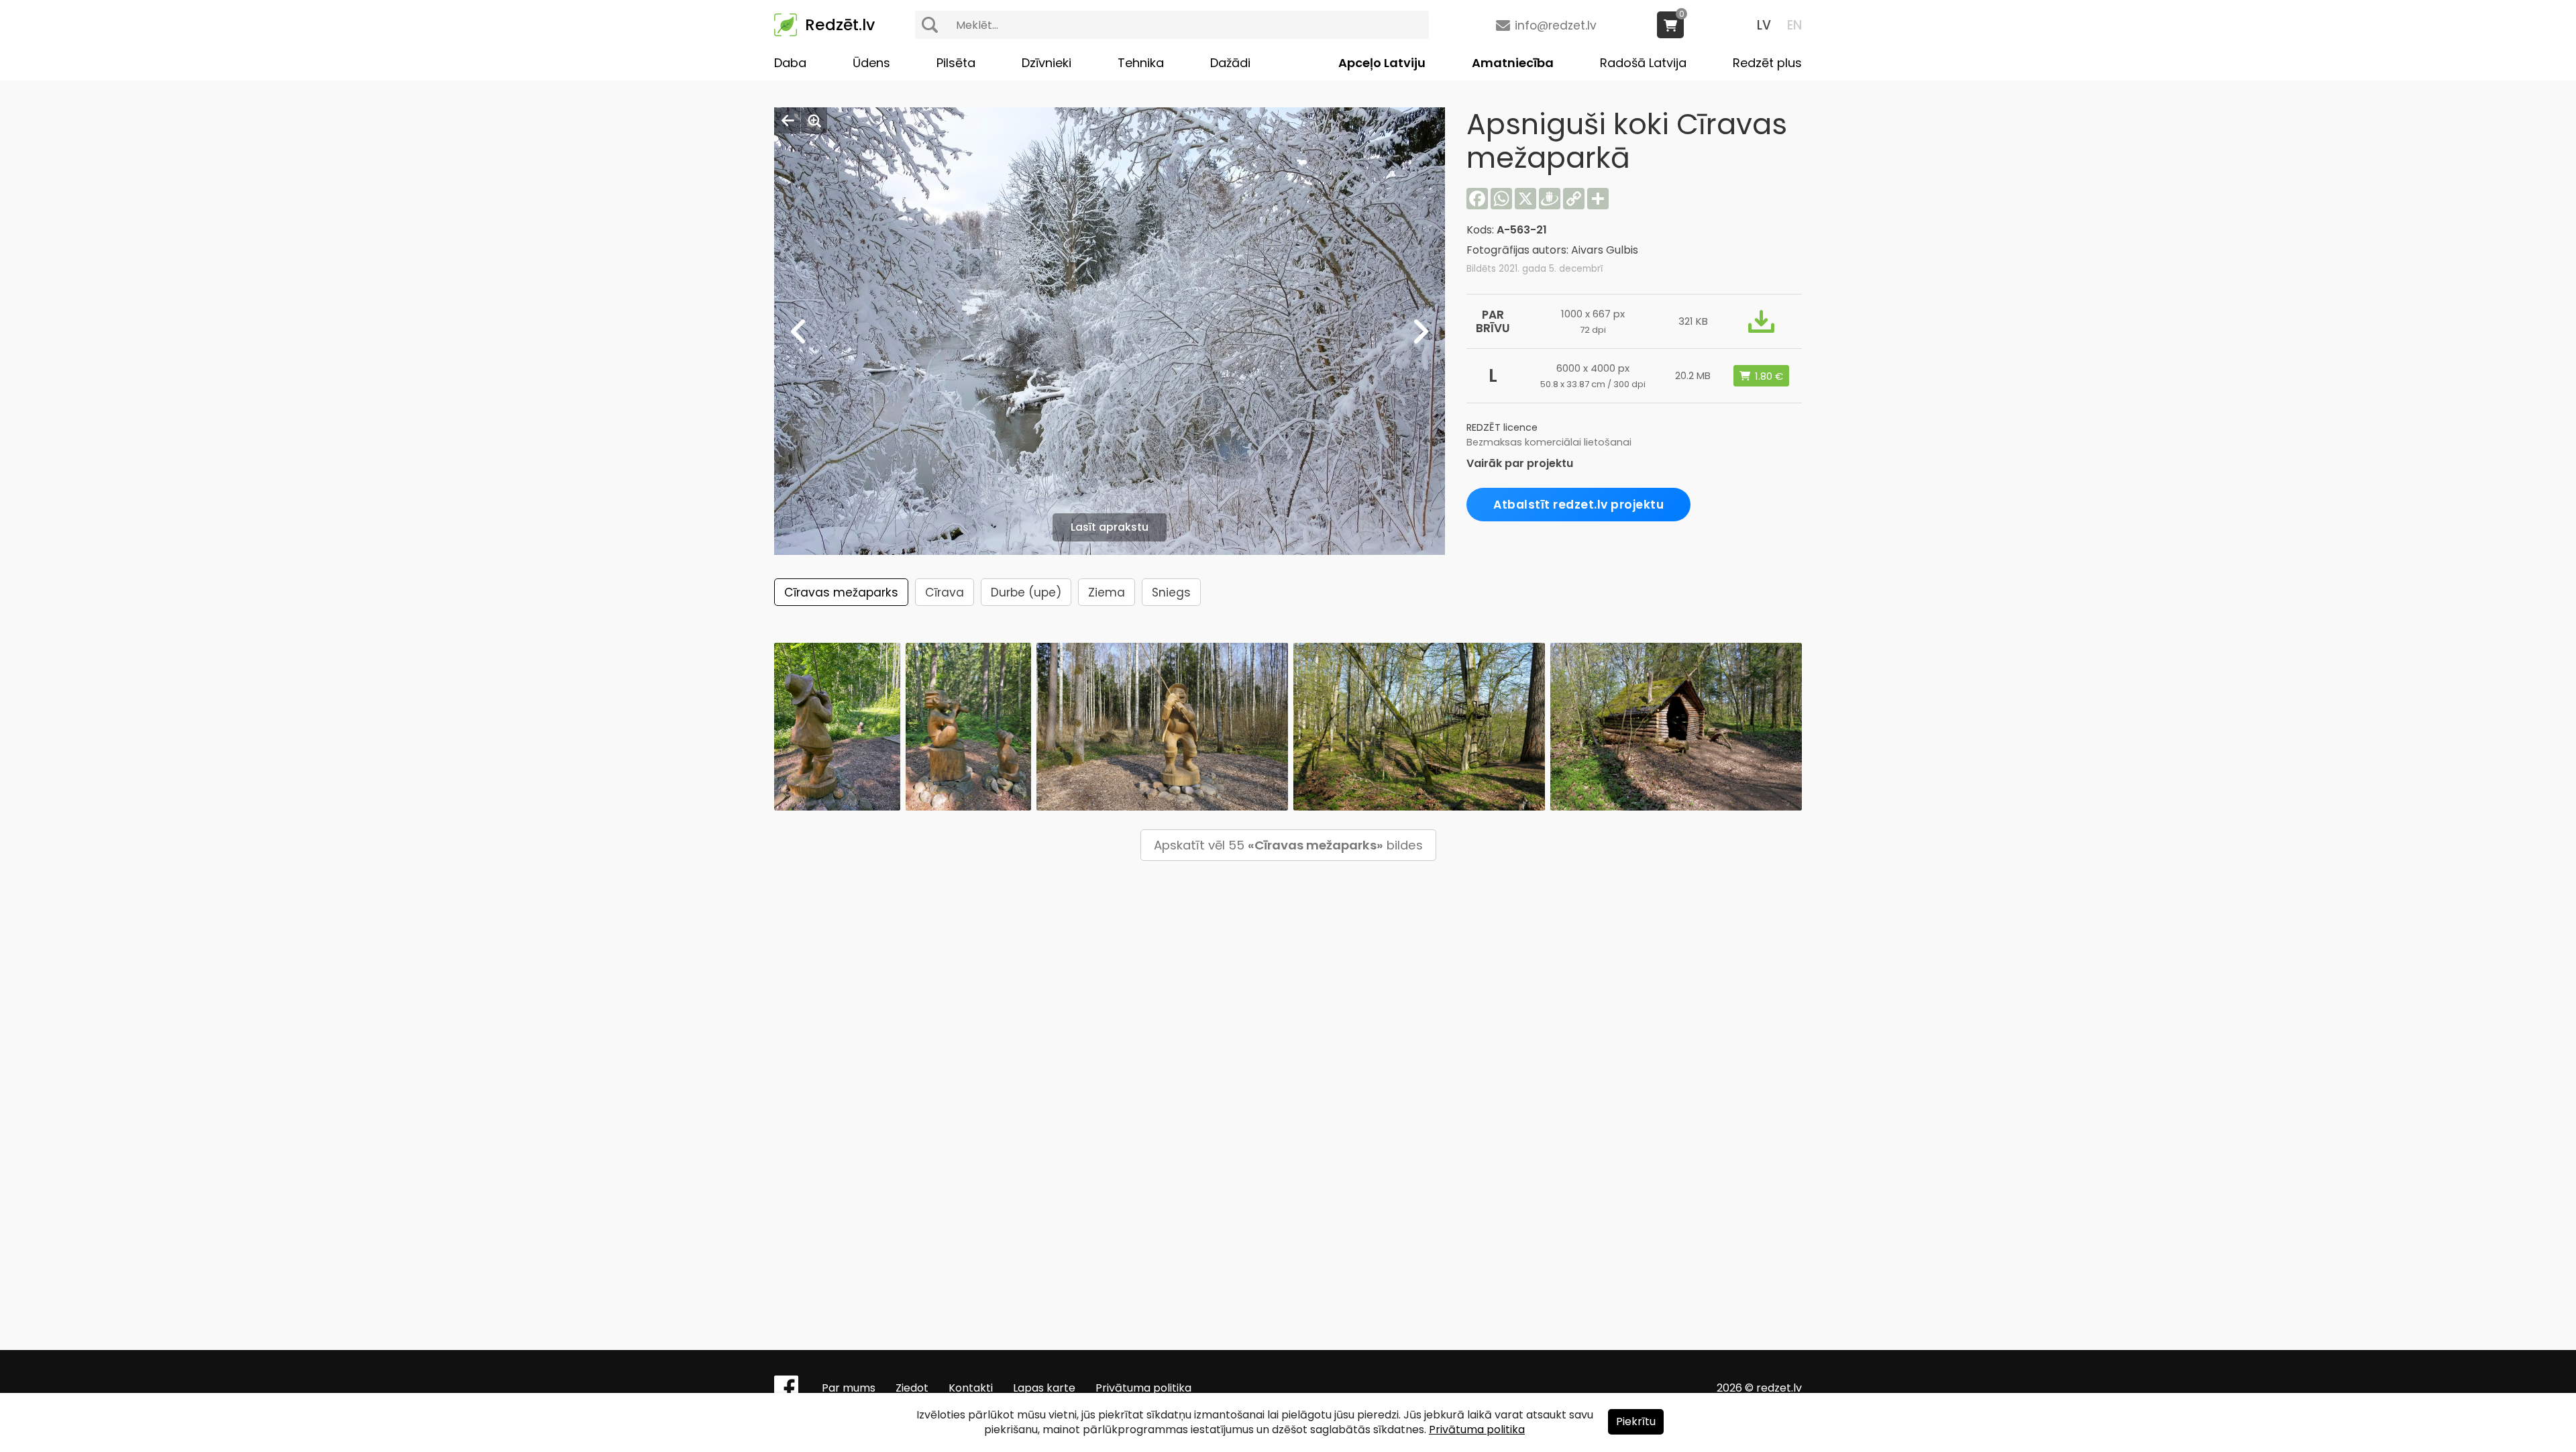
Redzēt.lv (840, 25)
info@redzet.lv (1556, 25)
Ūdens (871, 63)
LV (1764, 25)
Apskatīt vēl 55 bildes (1288, 845)
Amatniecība (1513, 63)
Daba (790, 63)
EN (1794, 25)
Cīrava (945, 592)
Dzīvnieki (1046, 63)
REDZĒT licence (1502, 427)
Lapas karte (1044, 1388)
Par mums (849, 1388)
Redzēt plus (1767, 63)
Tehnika (1141, 63)
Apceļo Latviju (1382, 63)
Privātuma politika (1143, 1388)
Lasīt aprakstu (1110, 527)
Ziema (1107, 592)
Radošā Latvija (1643, 63)
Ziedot (912, 1388)
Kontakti (971, 1388)
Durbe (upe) (1026, 592)
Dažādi (1230, 63)
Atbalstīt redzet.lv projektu (1578, 505)
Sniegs (1171, 592)
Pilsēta (956, 63)
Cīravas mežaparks (841, 592)
